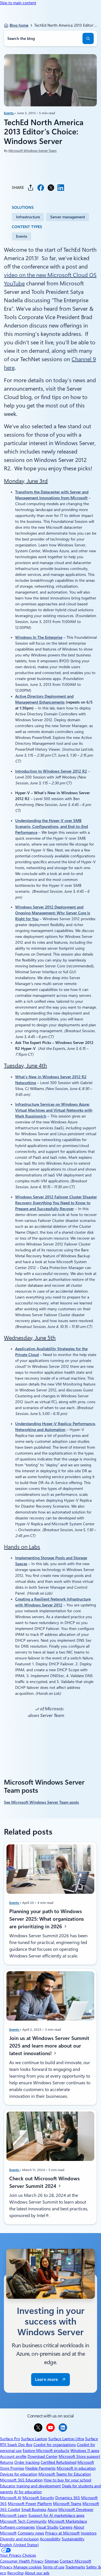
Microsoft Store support (79, 2456)
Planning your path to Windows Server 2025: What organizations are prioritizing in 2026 (47, 1919)
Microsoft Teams (67, 2504)
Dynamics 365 (68, 2498)
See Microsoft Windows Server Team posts (41, 1802)
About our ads (37, 2573)
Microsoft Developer (76, 2509)
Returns (7, 2462)
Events (9, 113)
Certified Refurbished (58, 2462)
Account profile (13, 2456)
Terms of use (53, 2567)
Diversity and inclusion (19, 2539)
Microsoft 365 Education (21, 2480)
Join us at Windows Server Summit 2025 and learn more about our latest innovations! (49, 2045)
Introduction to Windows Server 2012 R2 (51, 771)
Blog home (19, 25)
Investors (89, 2533)
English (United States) (19, 2545)
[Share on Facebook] (41, 188)
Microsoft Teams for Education (65, 2474)
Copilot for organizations (55, 2445)
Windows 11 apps (85, 2451)
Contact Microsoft (75, 2561)
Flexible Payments (40, 2468)
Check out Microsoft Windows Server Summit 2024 (44, 2182)
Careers (66, 2527)
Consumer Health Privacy (22, 2561)
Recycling (15, 2573)
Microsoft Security (38, 2498)
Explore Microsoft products (46, 2451)
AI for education (28, 2492)
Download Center (43, 2456)
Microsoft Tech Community (23, 2521)
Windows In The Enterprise (39, 637)
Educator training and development (30, 2486)
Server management (68, 217)
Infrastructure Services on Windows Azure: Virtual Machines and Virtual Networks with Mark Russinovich (54, 1110)
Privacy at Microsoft (62, 2533)
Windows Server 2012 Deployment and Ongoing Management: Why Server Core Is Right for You (53, 913)
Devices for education (19, 2474)
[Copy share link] (31, 188)
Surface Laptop (34, 2439)
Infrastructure (28, 217)
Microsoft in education (76, 2468)
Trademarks (75, 2567)
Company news (31, 2533)
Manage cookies (27, 2567)
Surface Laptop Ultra (66, 2439)
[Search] (88, 38)
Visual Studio (47, 2527)
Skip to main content (18, 3)
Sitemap (52, 2561)
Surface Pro (10, 2439)
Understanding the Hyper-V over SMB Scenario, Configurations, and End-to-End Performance (51, 826)
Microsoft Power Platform (30, 2504)
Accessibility (50, 2539)
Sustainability (73, 2539)
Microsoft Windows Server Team (33, 151)
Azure (52, 2509)
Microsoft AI (11, 2498)
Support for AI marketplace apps (56, 2515)
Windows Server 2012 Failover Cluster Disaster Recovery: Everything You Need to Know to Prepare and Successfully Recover (56, 1203)
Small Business (34, 2509)
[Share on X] (51, 188)
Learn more (46, 2380)
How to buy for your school (67, 2480)
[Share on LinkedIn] (61, 188)
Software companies (17, 2527)
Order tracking (27, 2462)
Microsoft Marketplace (67, 2521)
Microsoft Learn (14, 2515)
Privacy (7, 2567)
